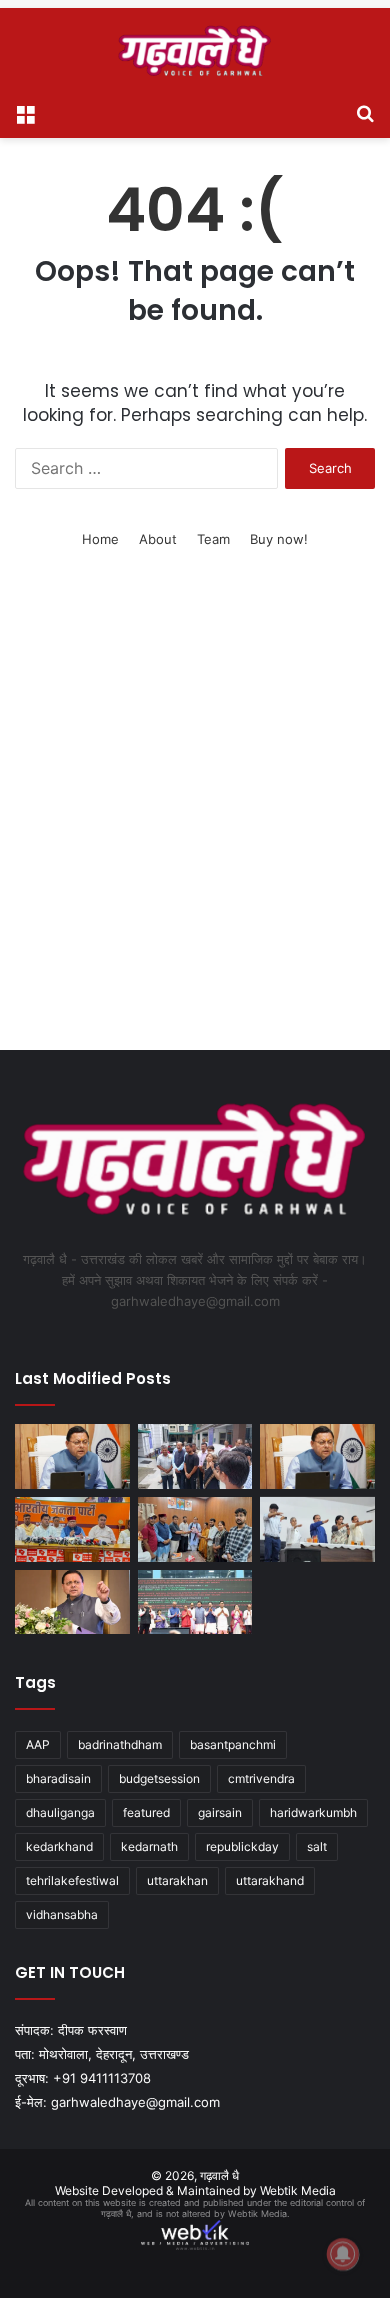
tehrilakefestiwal (72, 1880)
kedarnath (149, 1846)
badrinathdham (120, 1744)
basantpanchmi (233, 1744)
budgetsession (159, 1778)
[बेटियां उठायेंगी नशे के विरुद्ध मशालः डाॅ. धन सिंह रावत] (317, 1529)
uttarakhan (177, 1880)
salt (317, 1846)
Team (213, 539)
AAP (38, 1744)
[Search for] (365, 113)
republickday (242, 1846)
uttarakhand (270, 1880)
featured (146, 1812)
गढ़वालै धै (219, 2175)
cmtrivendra (261, 1778)
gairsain (220, 1812)
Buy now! (279, 539)
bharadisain (58, 1778)
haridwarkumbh (313, 1812)
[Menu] (25, 113)
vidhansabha (62, 1914)
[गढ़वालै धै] (195, 50)
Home (100, 539)
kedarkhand (59, 1846)
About (158, 539)
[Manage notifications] (343, 2254)
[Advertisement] (195, 825)
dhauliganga (60, 1812)
